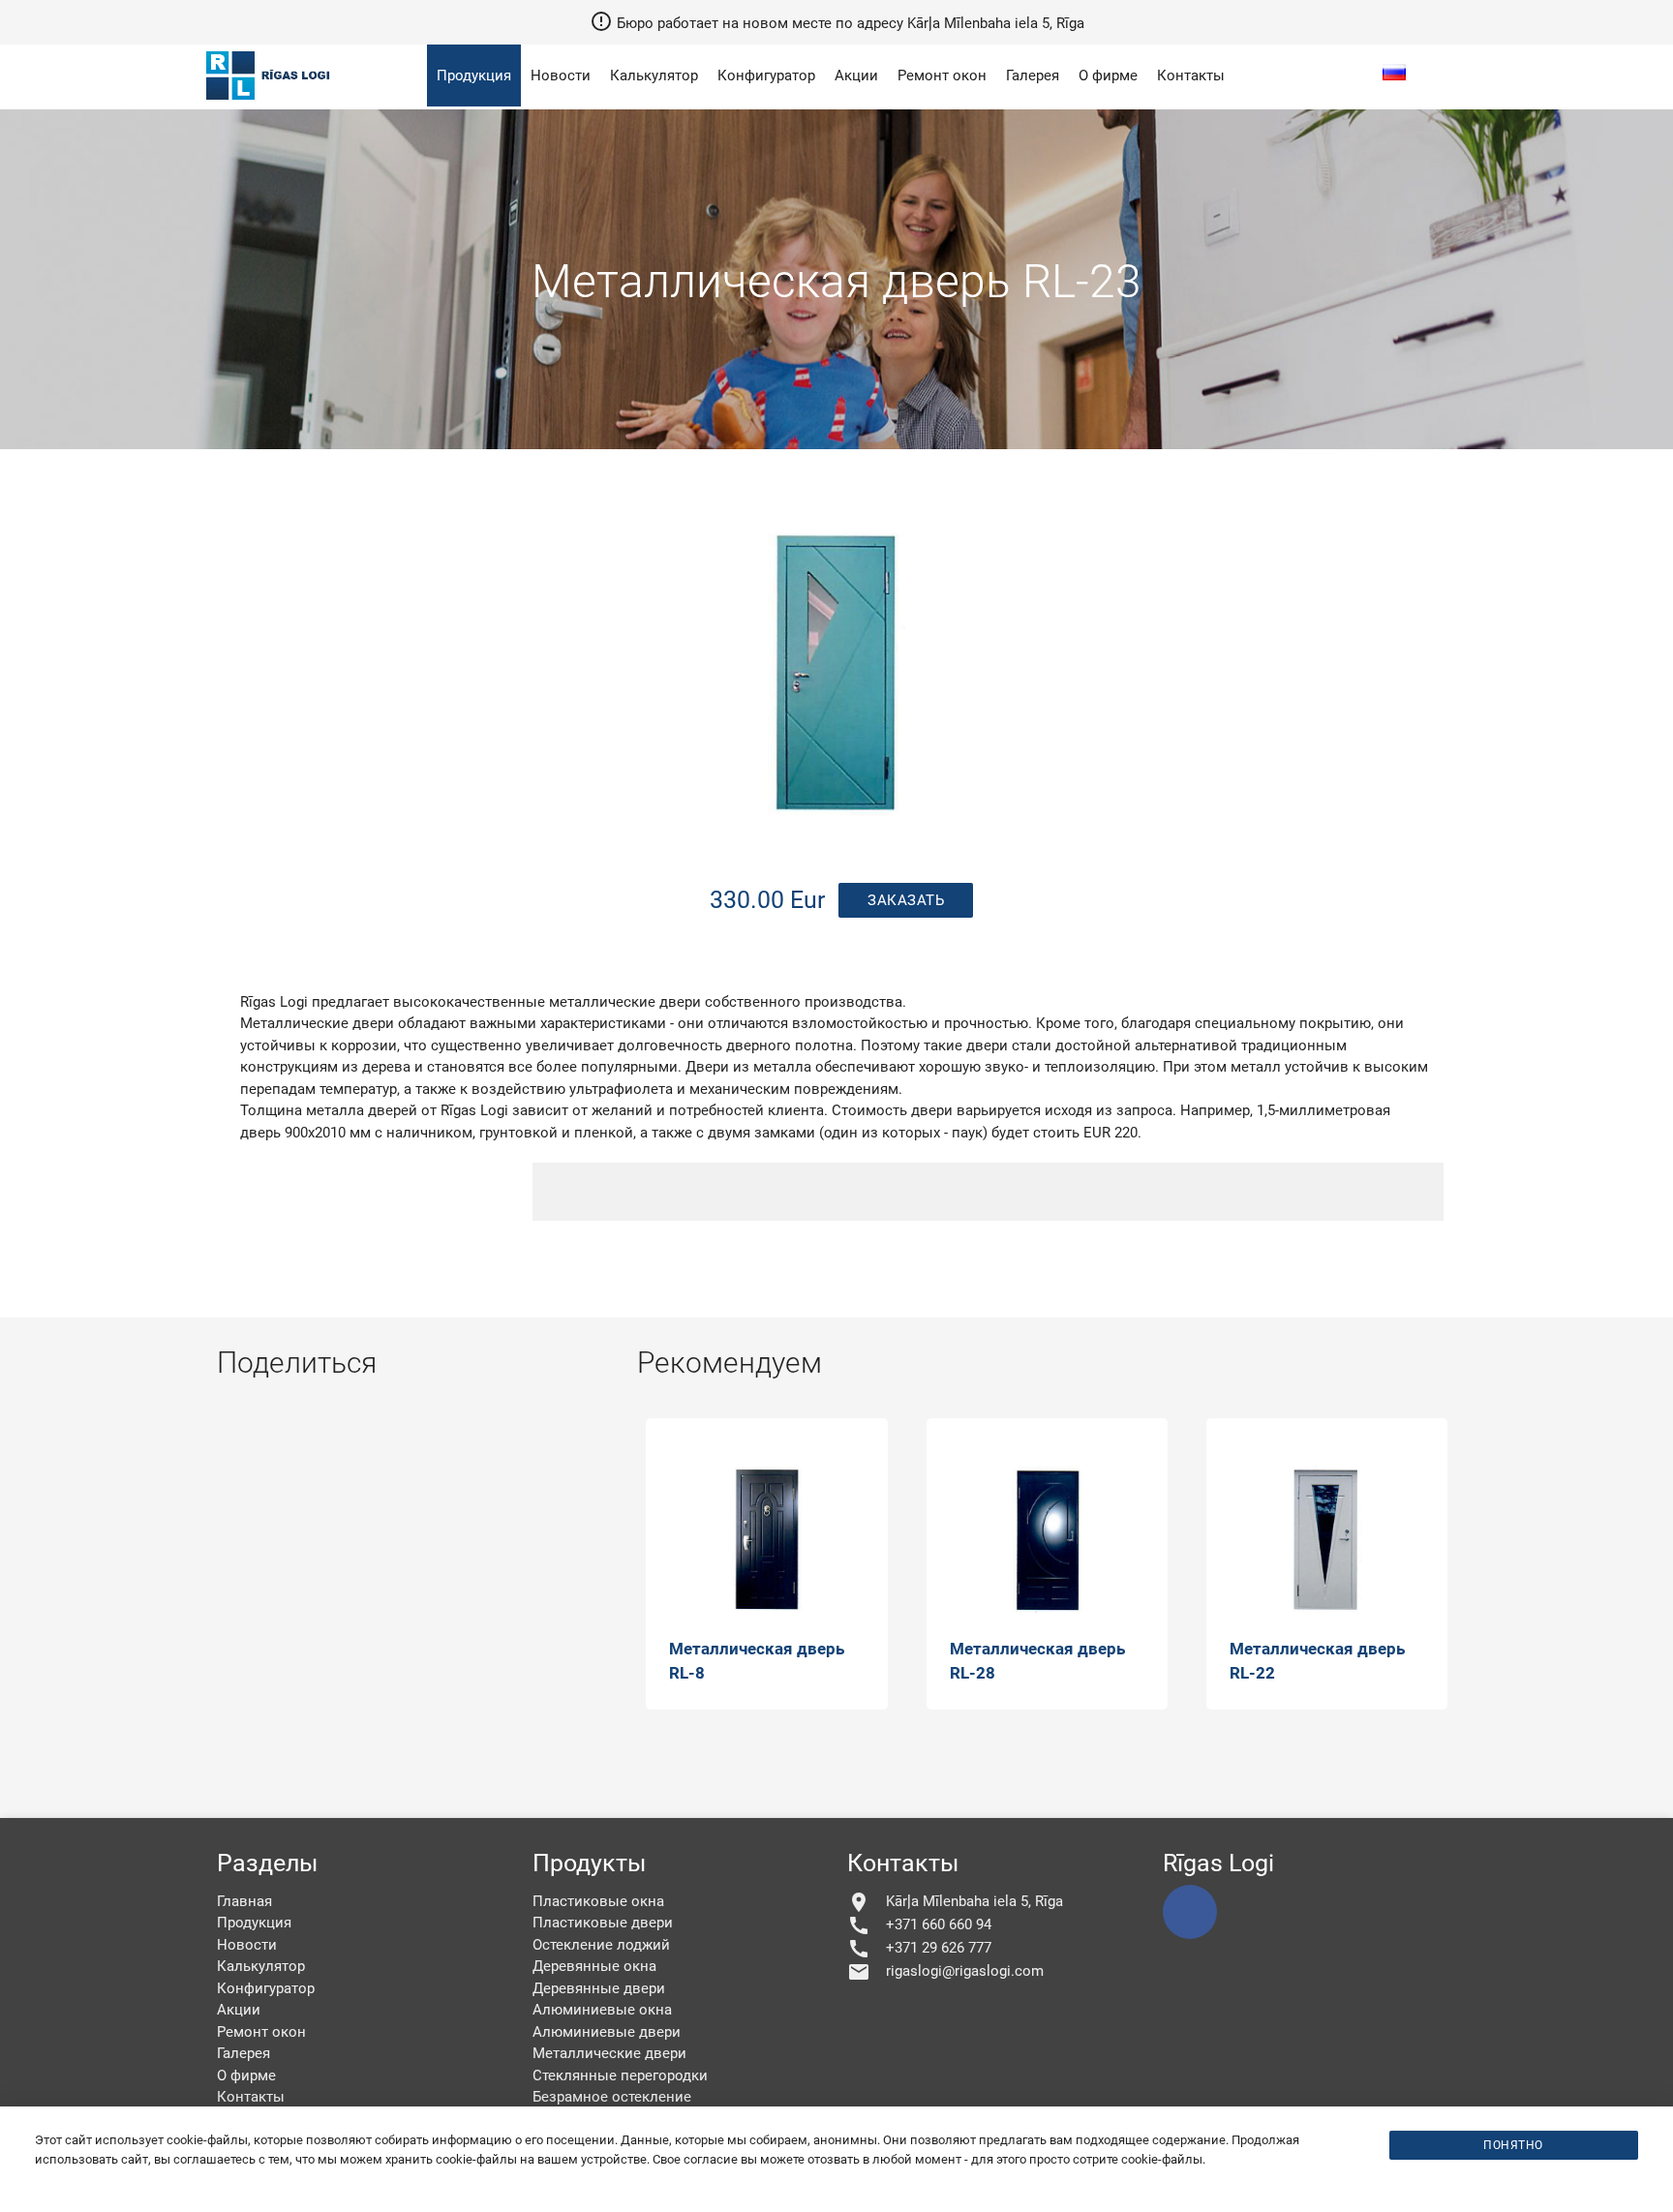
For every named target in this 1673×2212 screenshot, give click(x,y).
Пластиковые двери (603, 1923)
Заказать (906, 900)
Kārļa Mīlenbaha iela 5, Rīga (955, 1902)
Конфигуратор (766, 76)
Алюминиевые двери (607, 2032)
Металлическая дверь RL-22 (1317, 1661)
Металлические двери (609, 2053)
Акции (856, 76)
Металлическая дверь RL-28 (1037, 1661)
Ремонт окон (942, 76)
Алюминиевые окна (602, 2010)
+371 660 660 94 (919, 1925)
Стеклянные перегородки (620, 2076)
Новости (561, 76)
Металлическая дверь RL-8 (757, 1661)
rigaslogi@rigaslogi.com (945, 1972)
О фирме (1108, 76)
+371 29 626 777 (919, 1949)
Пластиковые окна (598, 1901)
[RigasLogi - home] (272, 102)
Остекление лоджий (601, 1945)
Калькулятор (654, 76)
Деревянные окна (594, 1966)
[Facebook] (1190, 1912)
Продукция (474, 76)
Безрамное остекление (612, 2097)
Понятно (1513, 2145)
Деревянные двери (599, 1988)
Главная (244, 1901)
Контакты (1191, 76)
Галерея (1033, 76)
